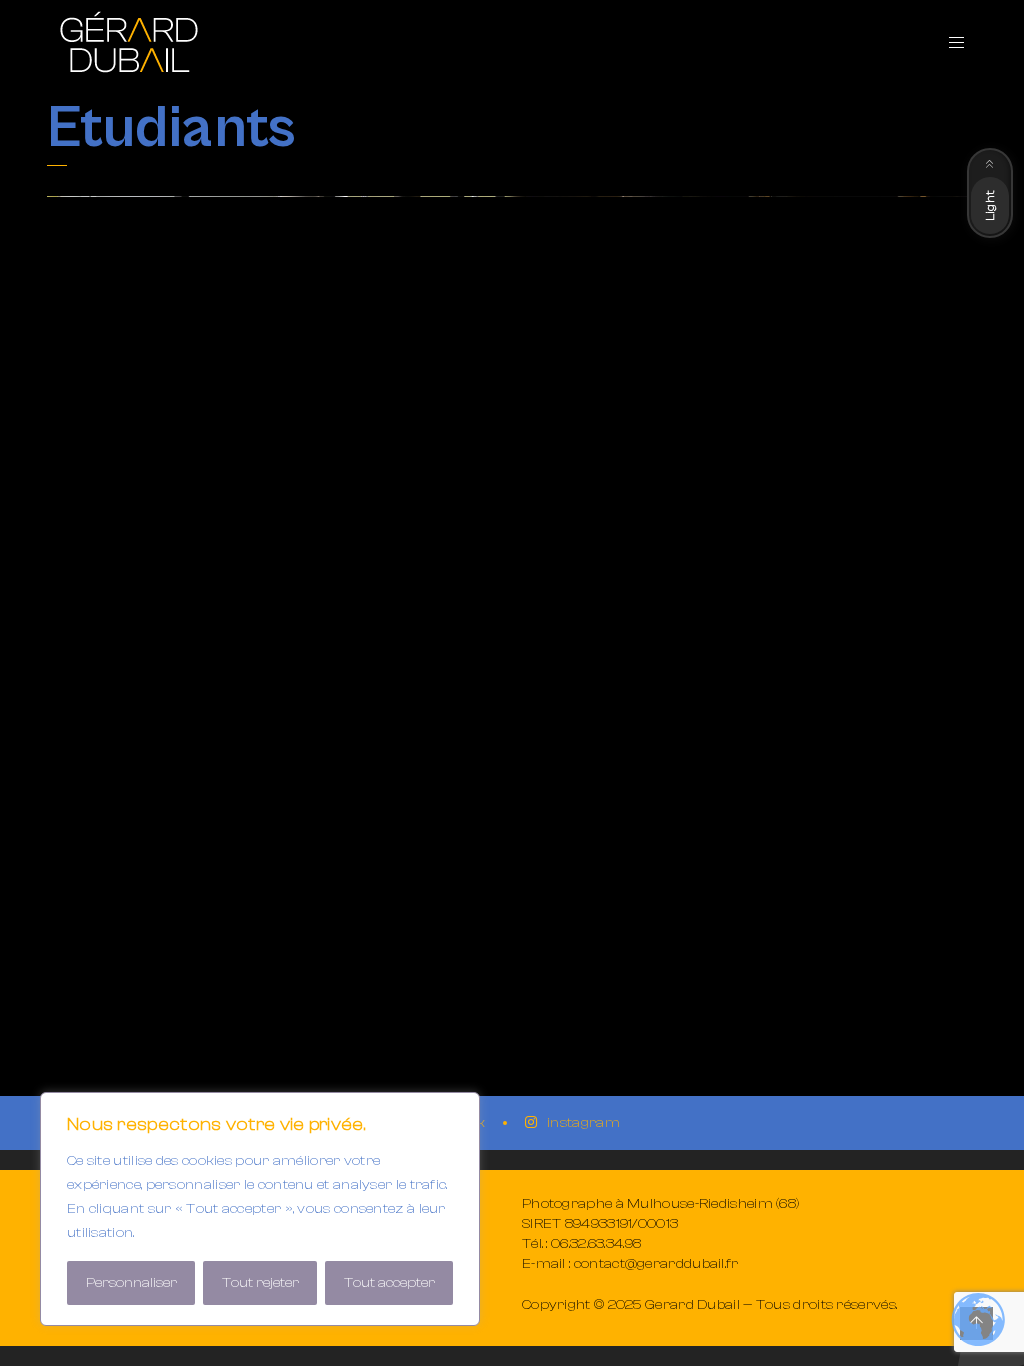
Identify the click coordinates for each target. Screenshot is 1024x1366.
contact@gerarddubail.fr (656, 1264)
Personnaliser (131, 1283)
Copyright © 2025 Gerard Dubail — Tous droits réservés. (709, 1305)
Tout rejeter (260, 1283)
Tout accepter (389, 1283)
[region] (260, 1209)
